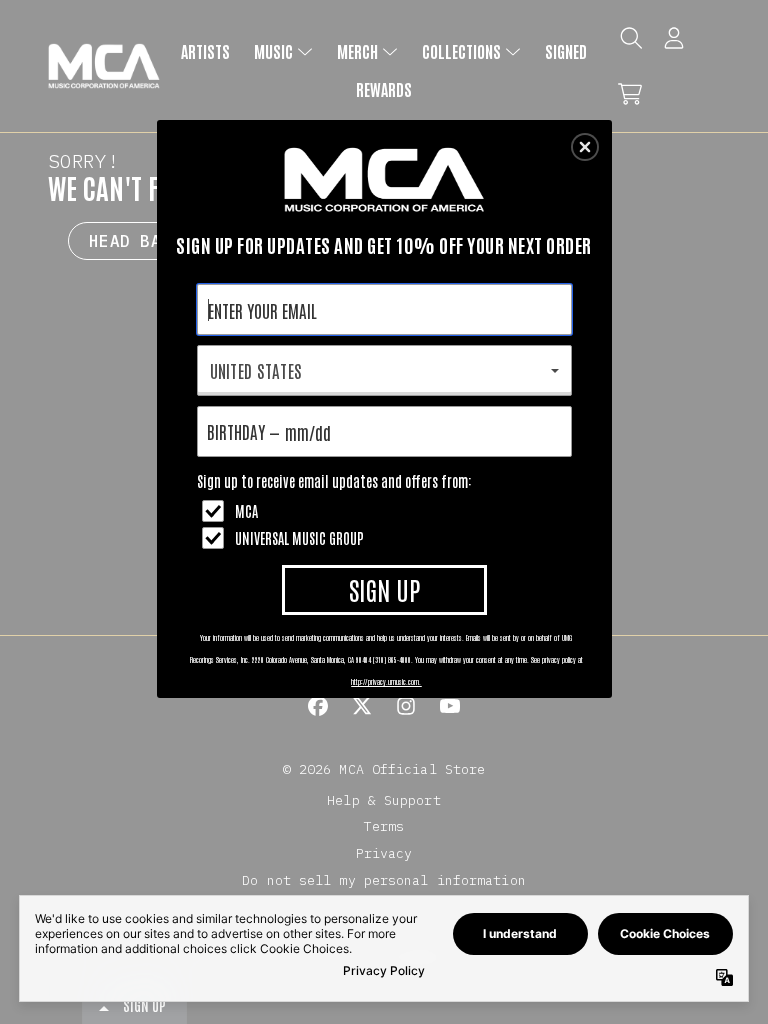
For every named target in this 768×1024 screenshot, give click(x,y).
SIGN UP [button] (384, 589)
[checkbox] (387, 511)
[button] (585, 147)
